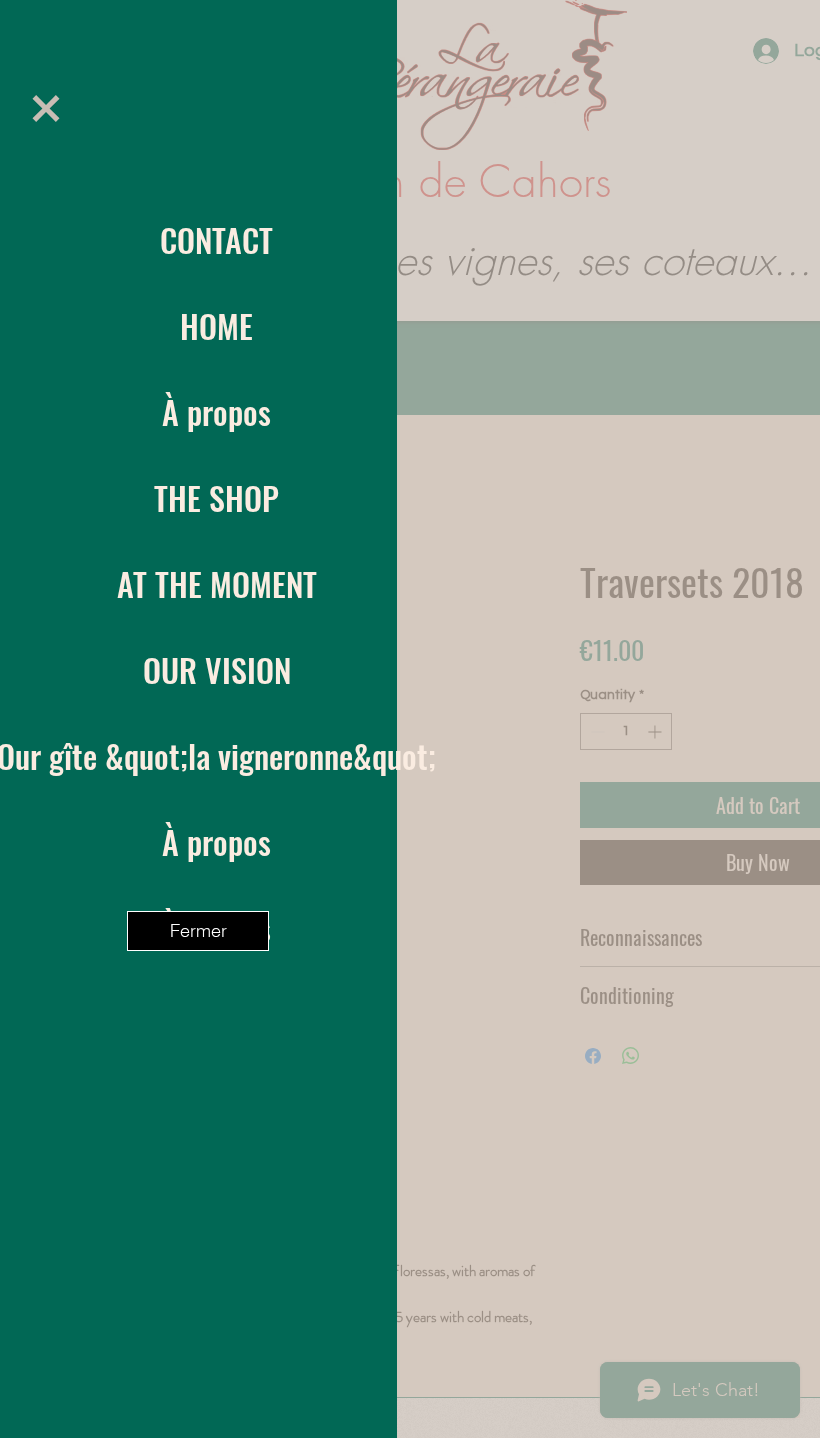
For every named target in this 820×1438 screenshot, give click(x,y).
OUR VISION (217, 669)
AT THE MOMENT (217, 583)
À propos (216, 411)
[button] (46, 108)
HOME (216, 325)
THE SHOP (216, 497)
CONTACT (216, 239)
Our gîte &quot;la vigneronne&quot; (216, 755)
